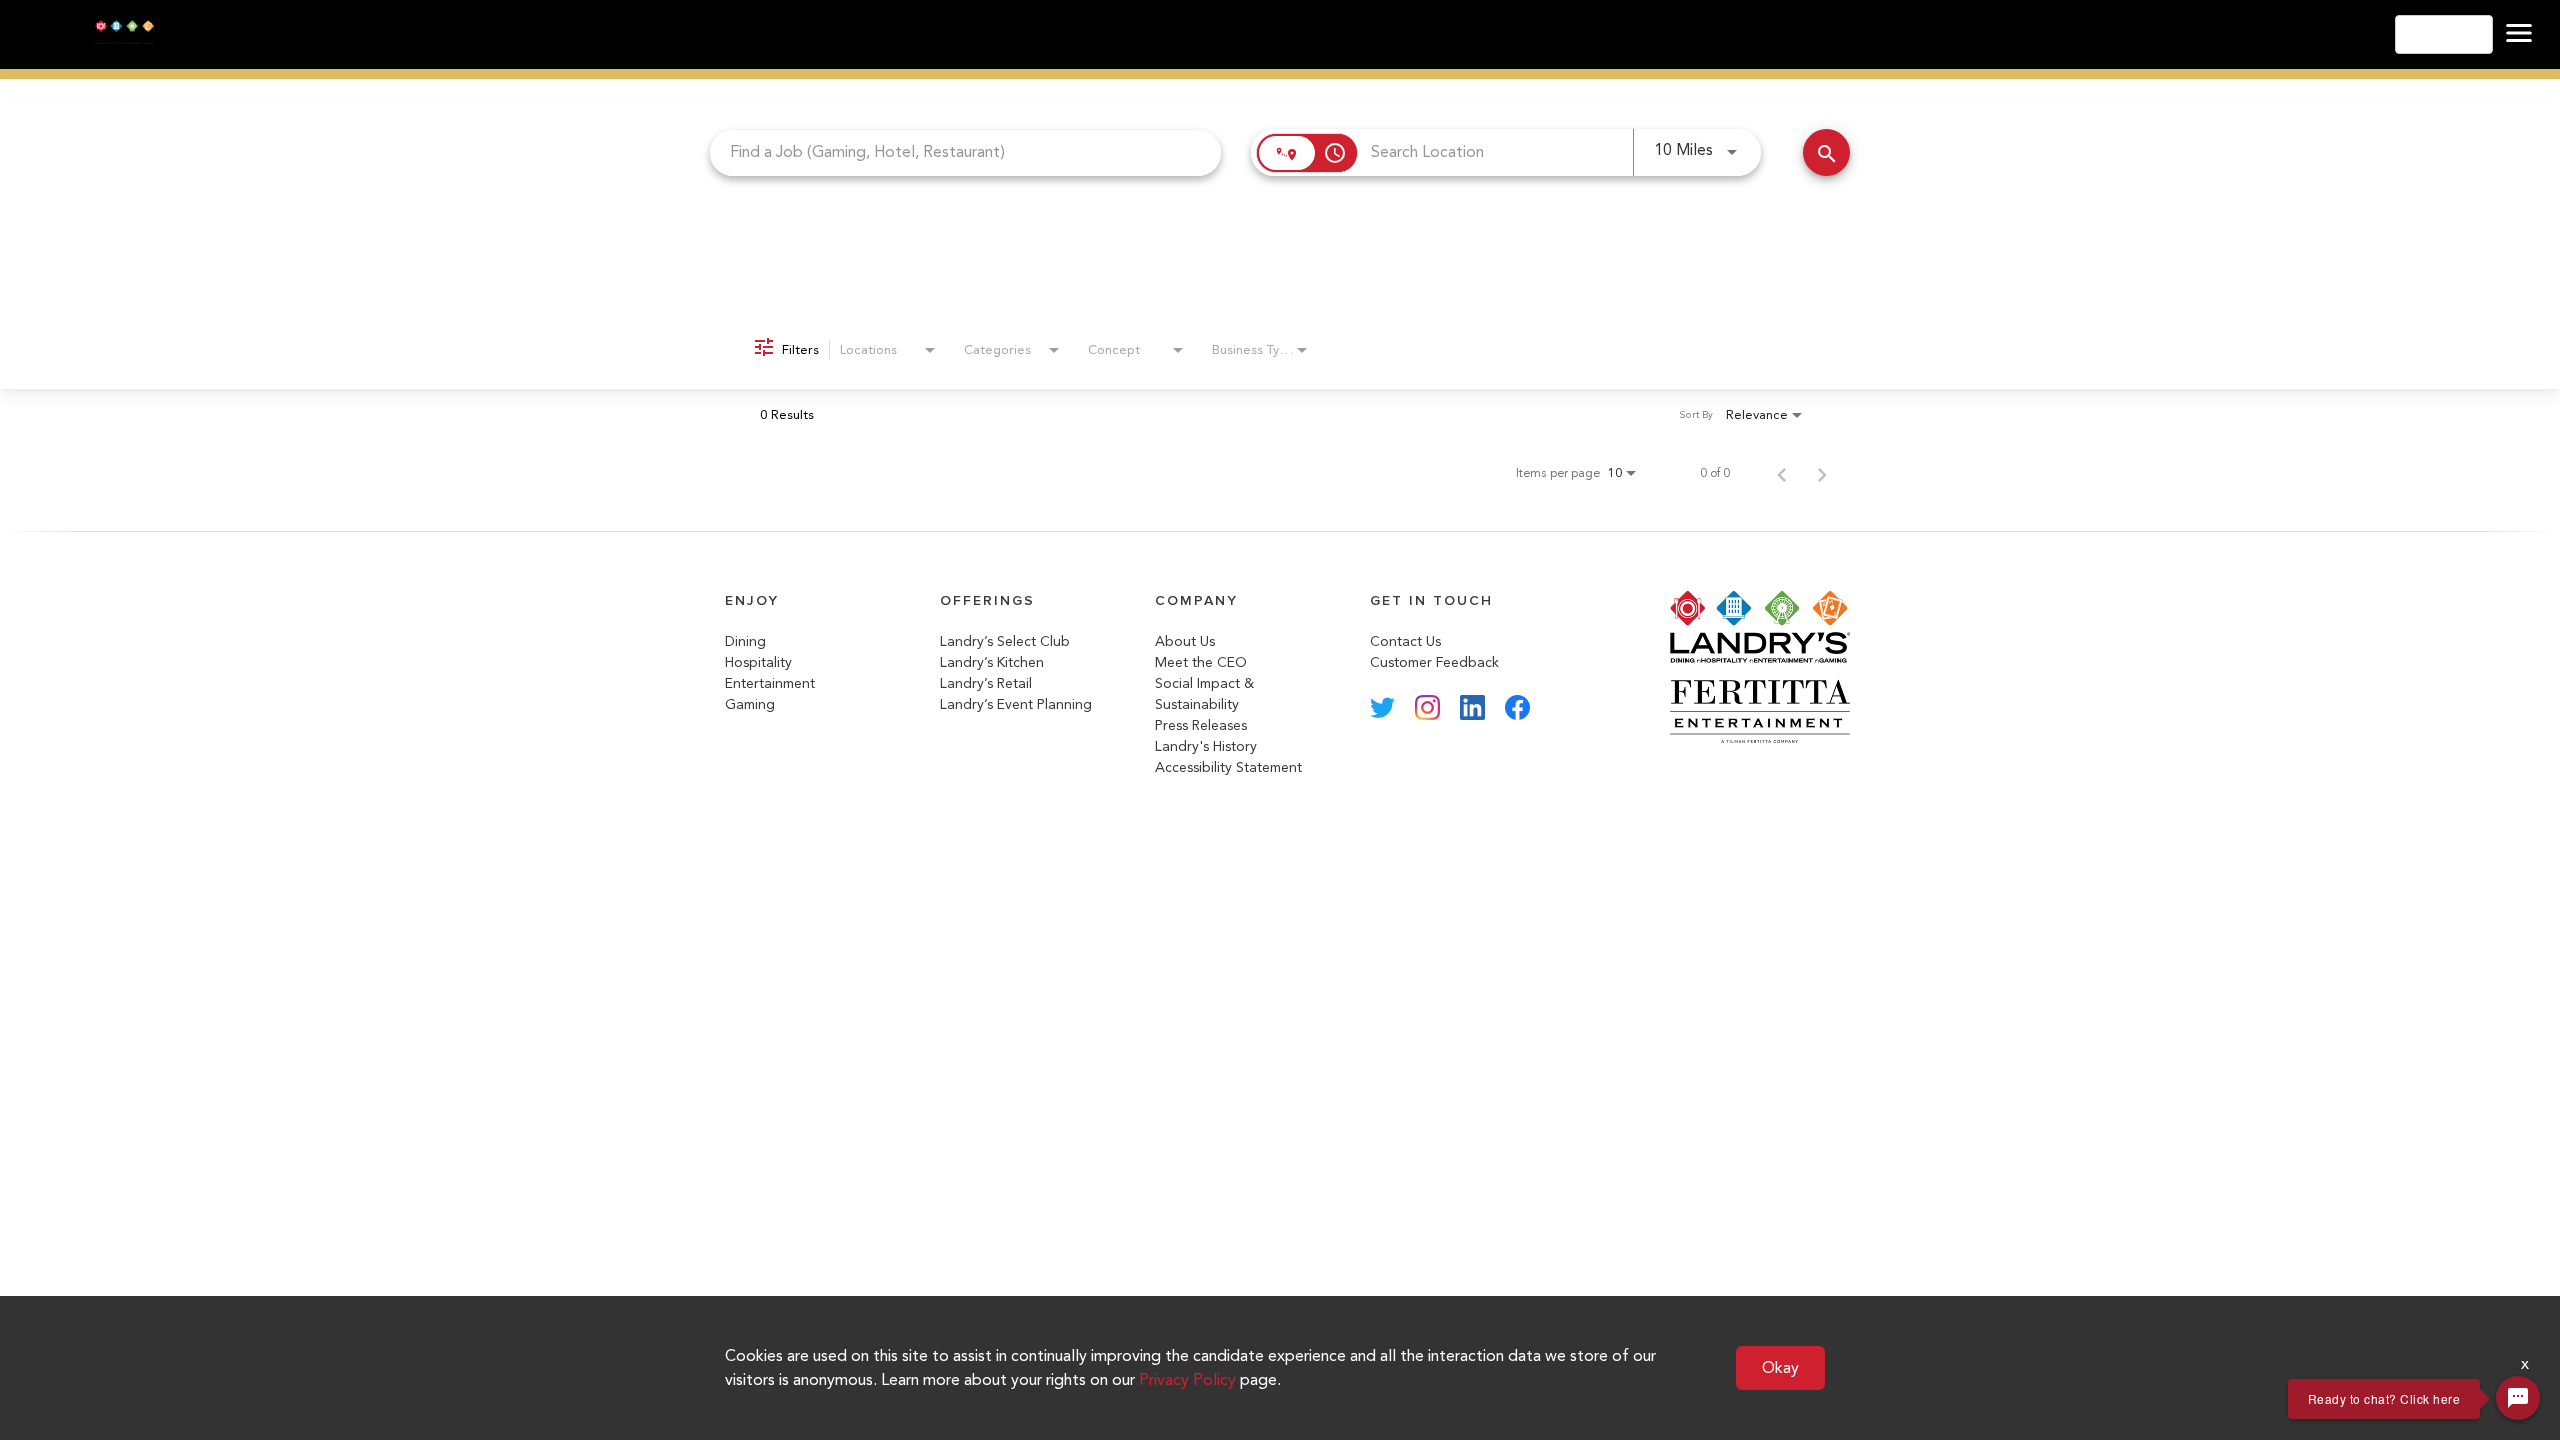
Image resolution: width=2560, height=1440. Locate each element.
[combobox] (965, 152)
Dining (745, 641)
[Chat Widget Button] (2518, 1398)
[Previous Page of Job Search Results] (1782, 473)
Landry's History (1206, 746)
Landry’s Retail (986, 683)
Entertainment (770, 683)
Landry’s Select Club (1005, 641)
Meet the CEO (1201, 662)
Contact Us (1405, 641)
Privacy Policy (1187, 1379)
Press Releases (1201, 725)
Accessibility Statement (1228, 767)
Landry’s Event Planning (1016, 704)
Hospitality (758, 662)
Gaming (750, 704)
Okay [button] (1780, 1367)
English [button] (2438, 34)
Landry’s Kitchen (992, 662)
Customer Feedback (1434, 662)
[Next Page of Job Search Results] (1822, 473)
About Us (1185, 641)
